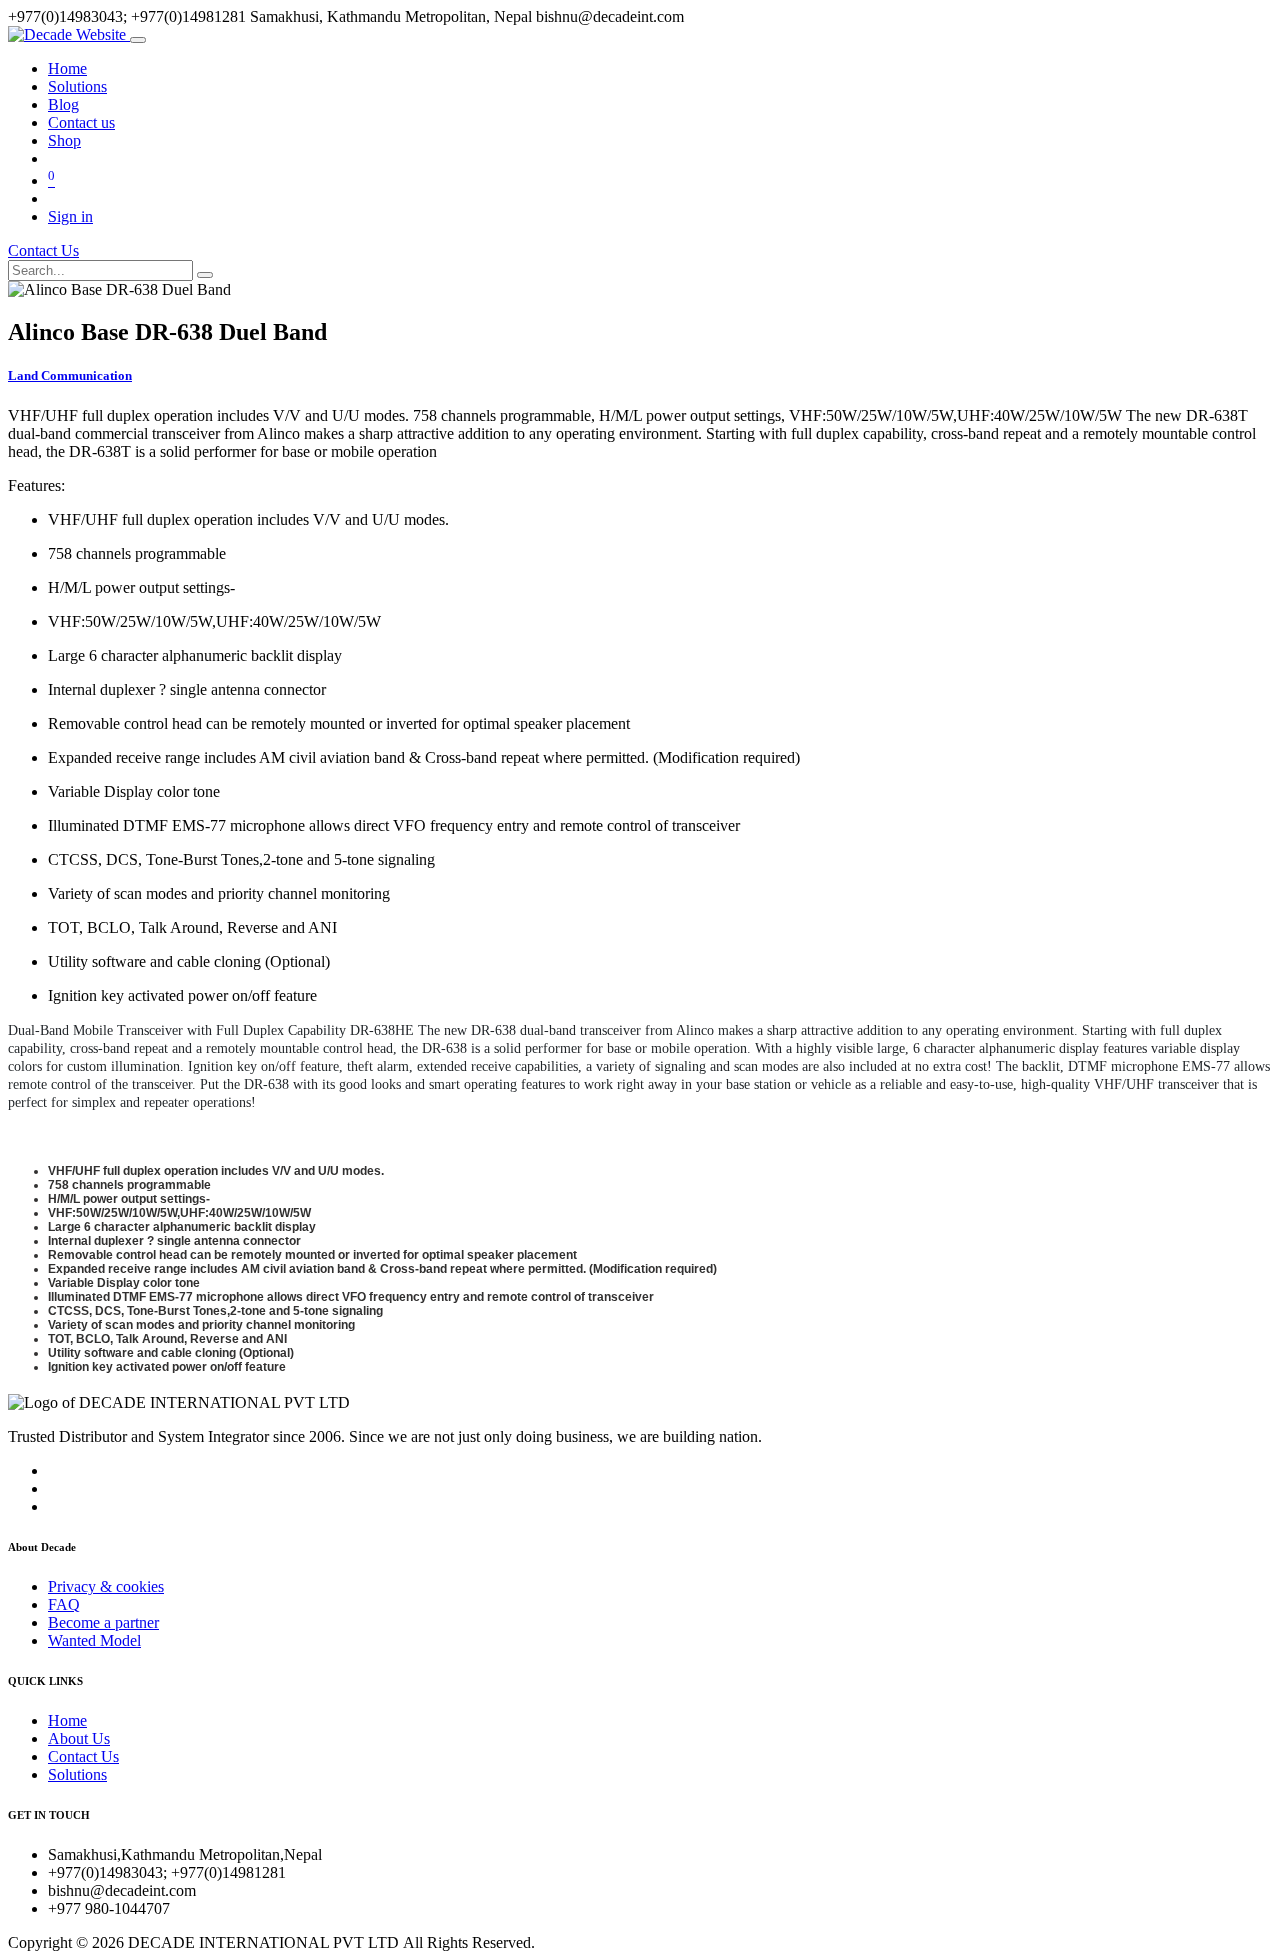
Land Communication (70, 375)
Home (67, 1720)
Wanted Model (94, 1640)
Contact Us (43, 250)
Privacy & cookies (106, 1586)
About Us (79, 1738)
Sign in (70, 216)
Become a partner (103, 1622)
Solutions (77, 1774)
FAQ (64, 1604)
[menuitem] (67, 68)
